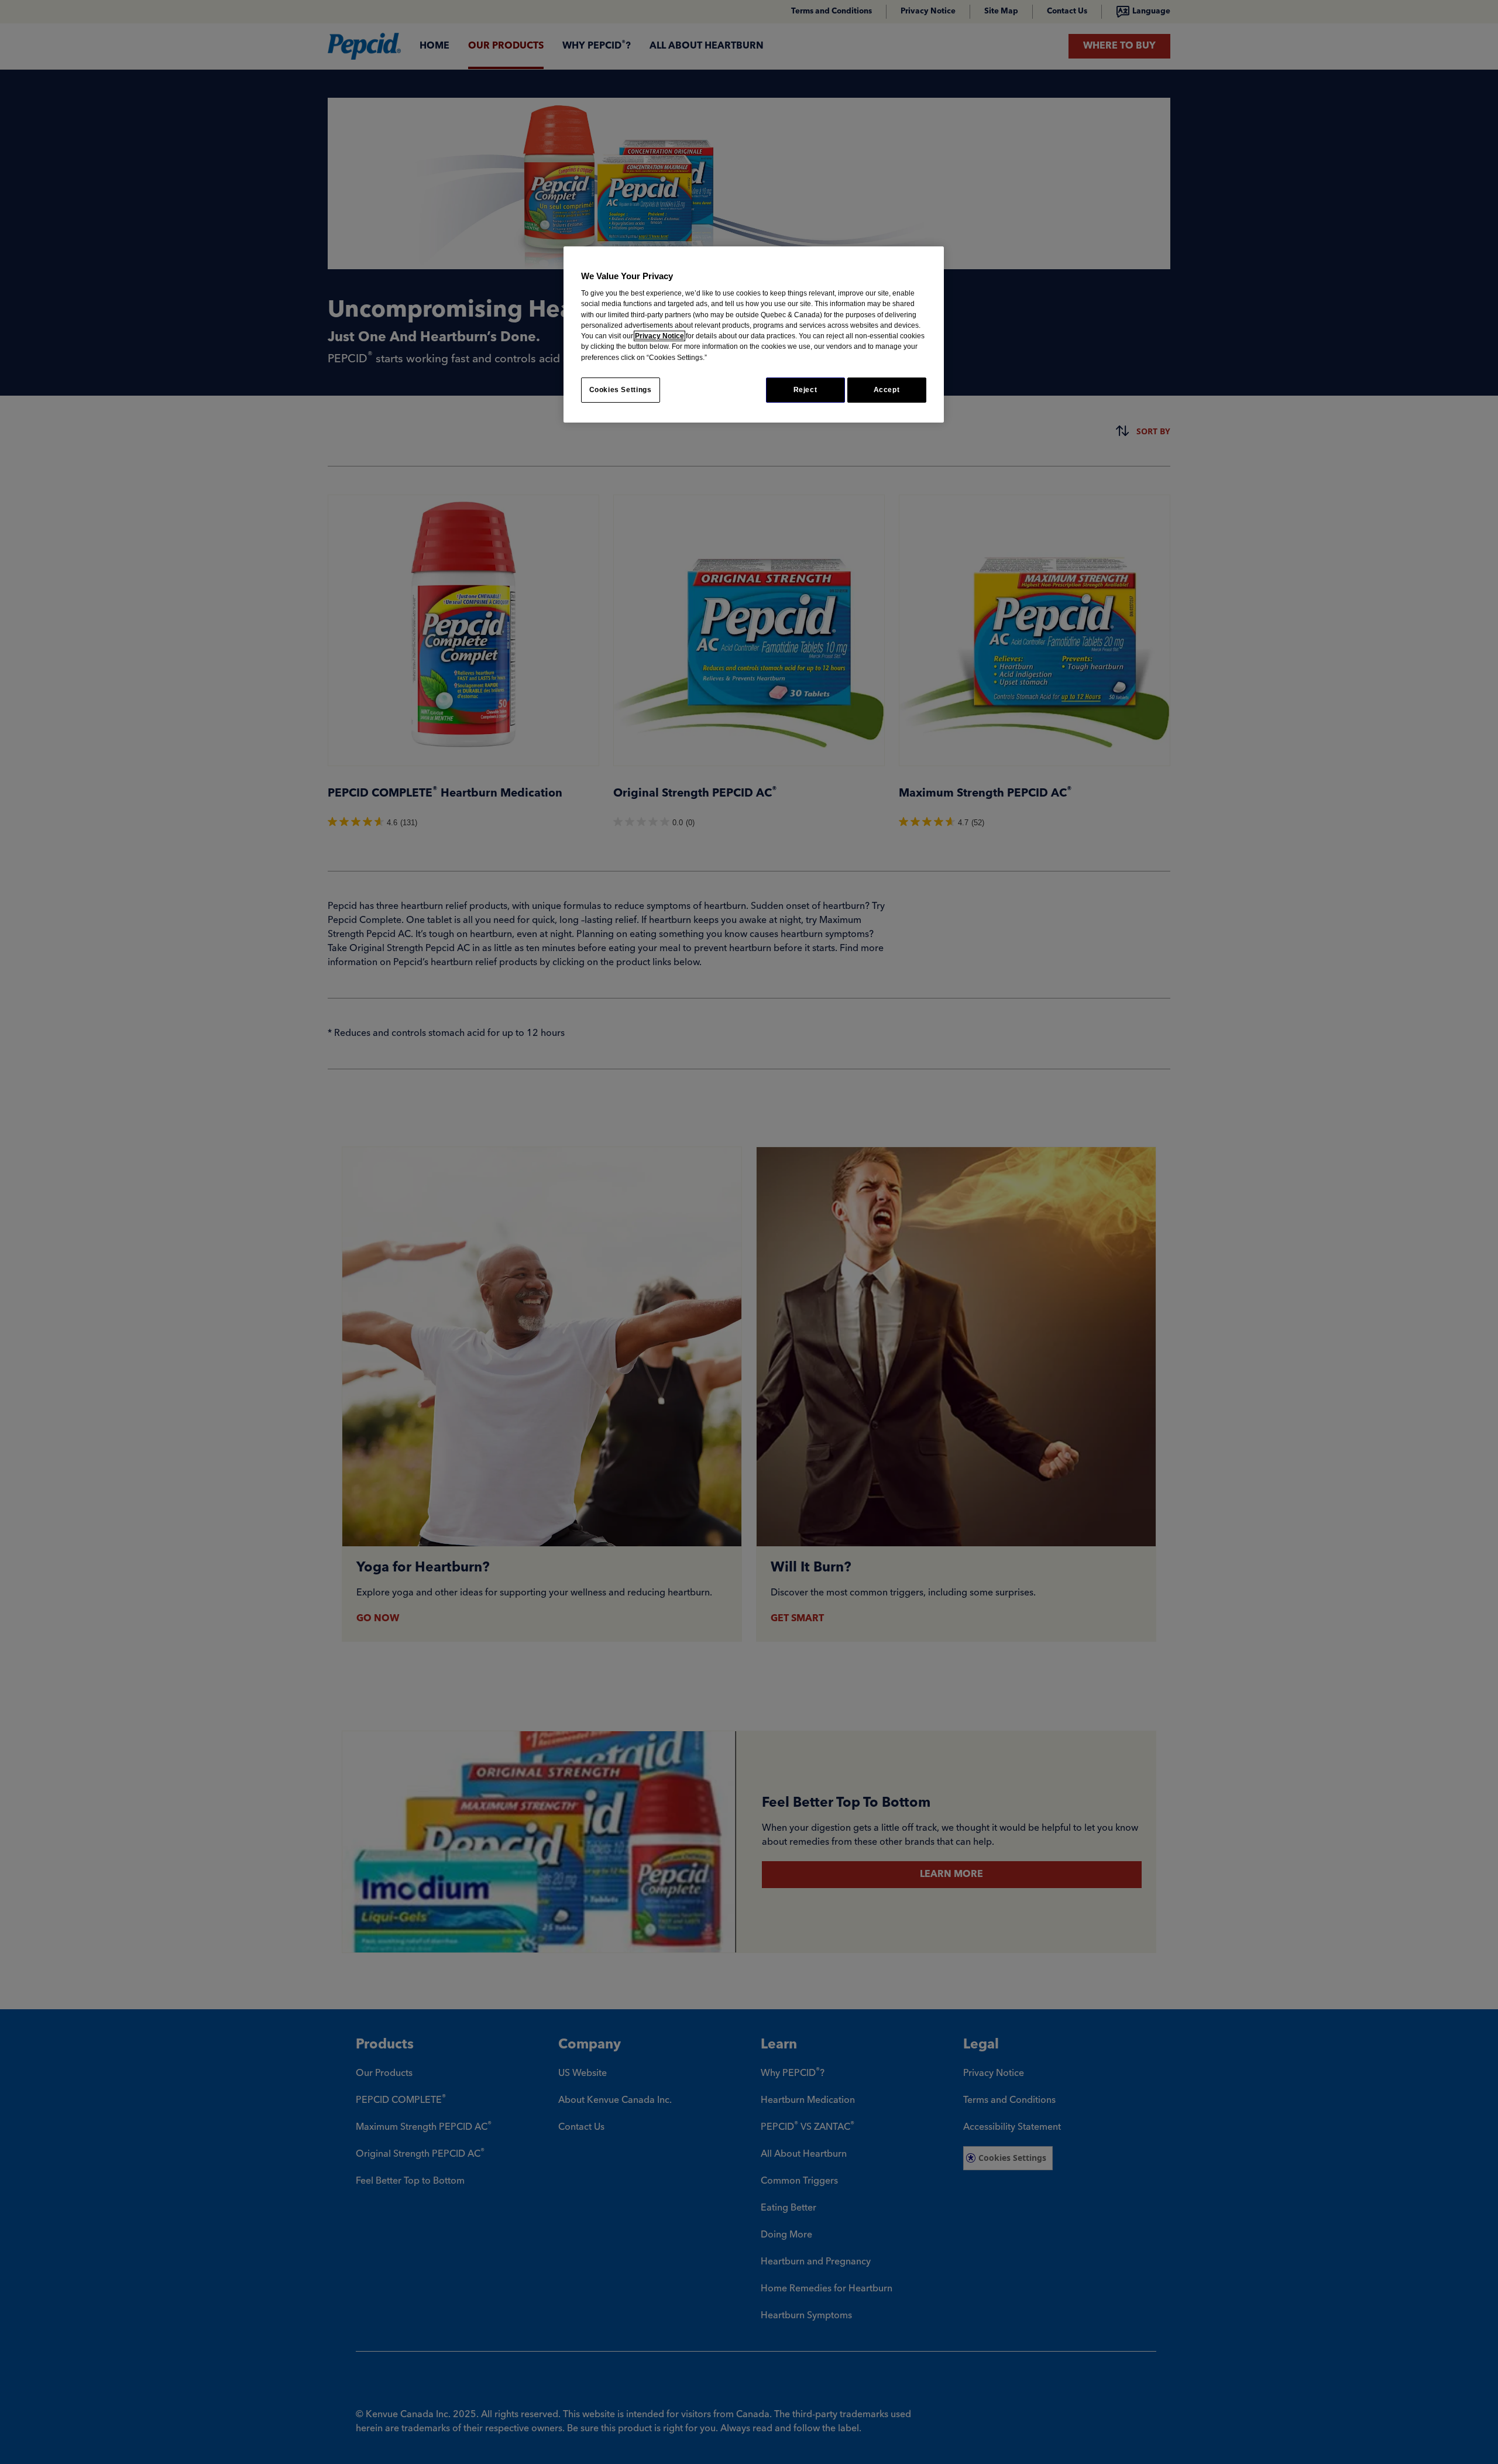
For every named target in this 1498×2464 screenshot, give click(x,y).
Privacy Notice (659, 336)
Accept (887, 390)
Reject (805, 390)
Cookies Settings (621, 390)
